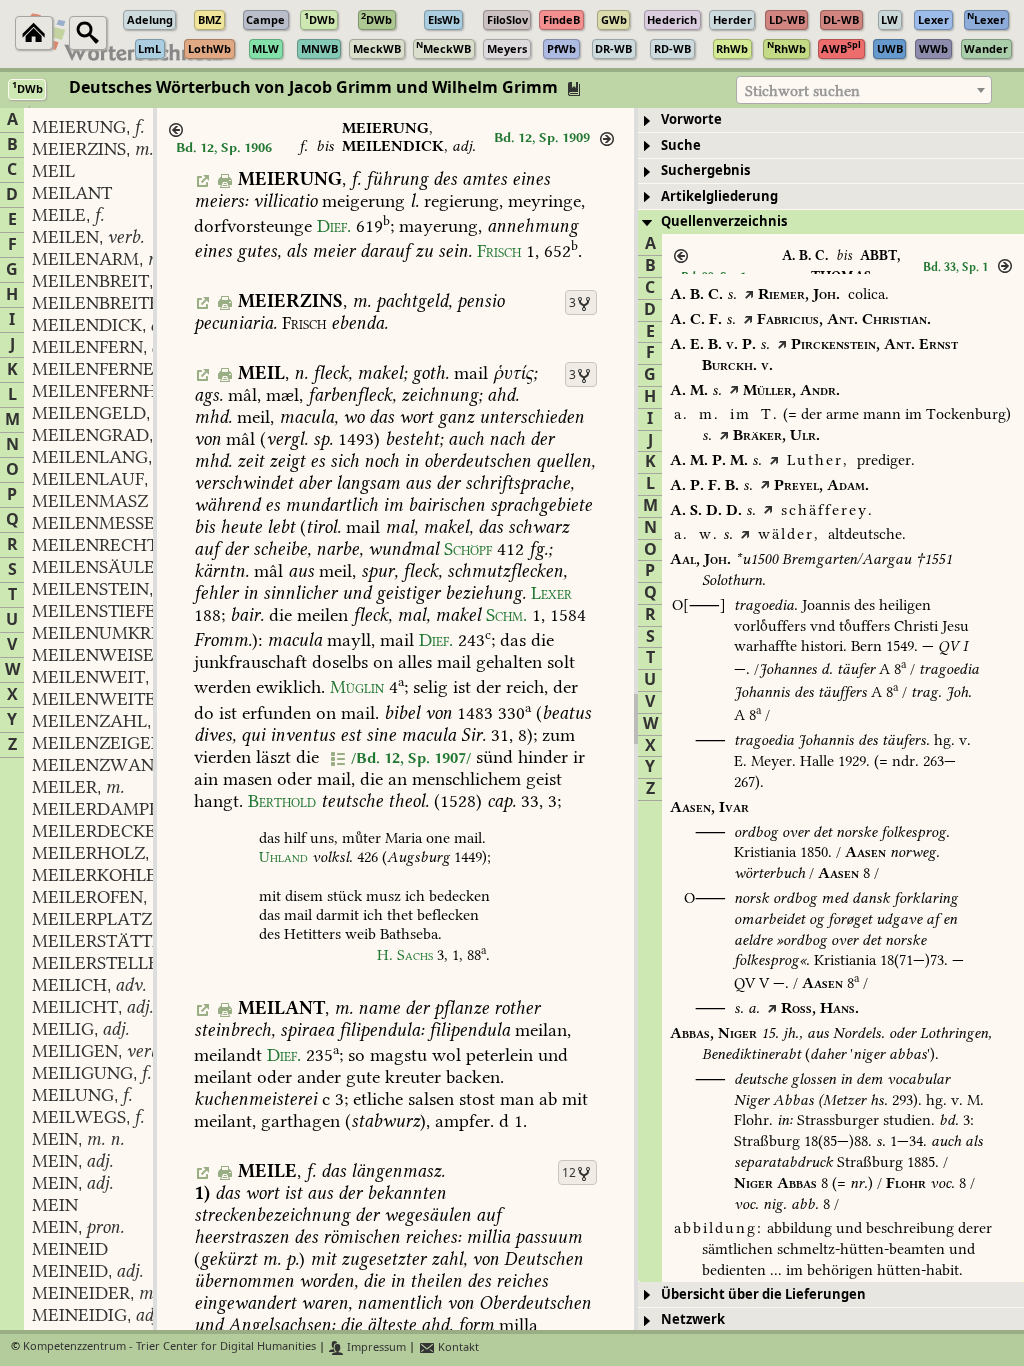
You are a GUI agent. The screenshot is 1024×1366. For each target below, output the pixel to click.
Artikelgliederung (719, 196)
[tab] (831, 120)
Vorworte (691, 119)
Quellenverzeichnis (724, 221)
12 (569, 1173)
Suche (681, 145)
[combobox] (864, 90)
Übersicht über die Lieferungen (763, 1294)
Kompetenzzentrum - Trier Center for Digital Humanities (169, 1347)
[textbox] (864, 91)
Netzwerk (693, 1319)
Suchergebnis (705, 170)
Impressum (375, 1347)
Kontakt (457, 1347)
